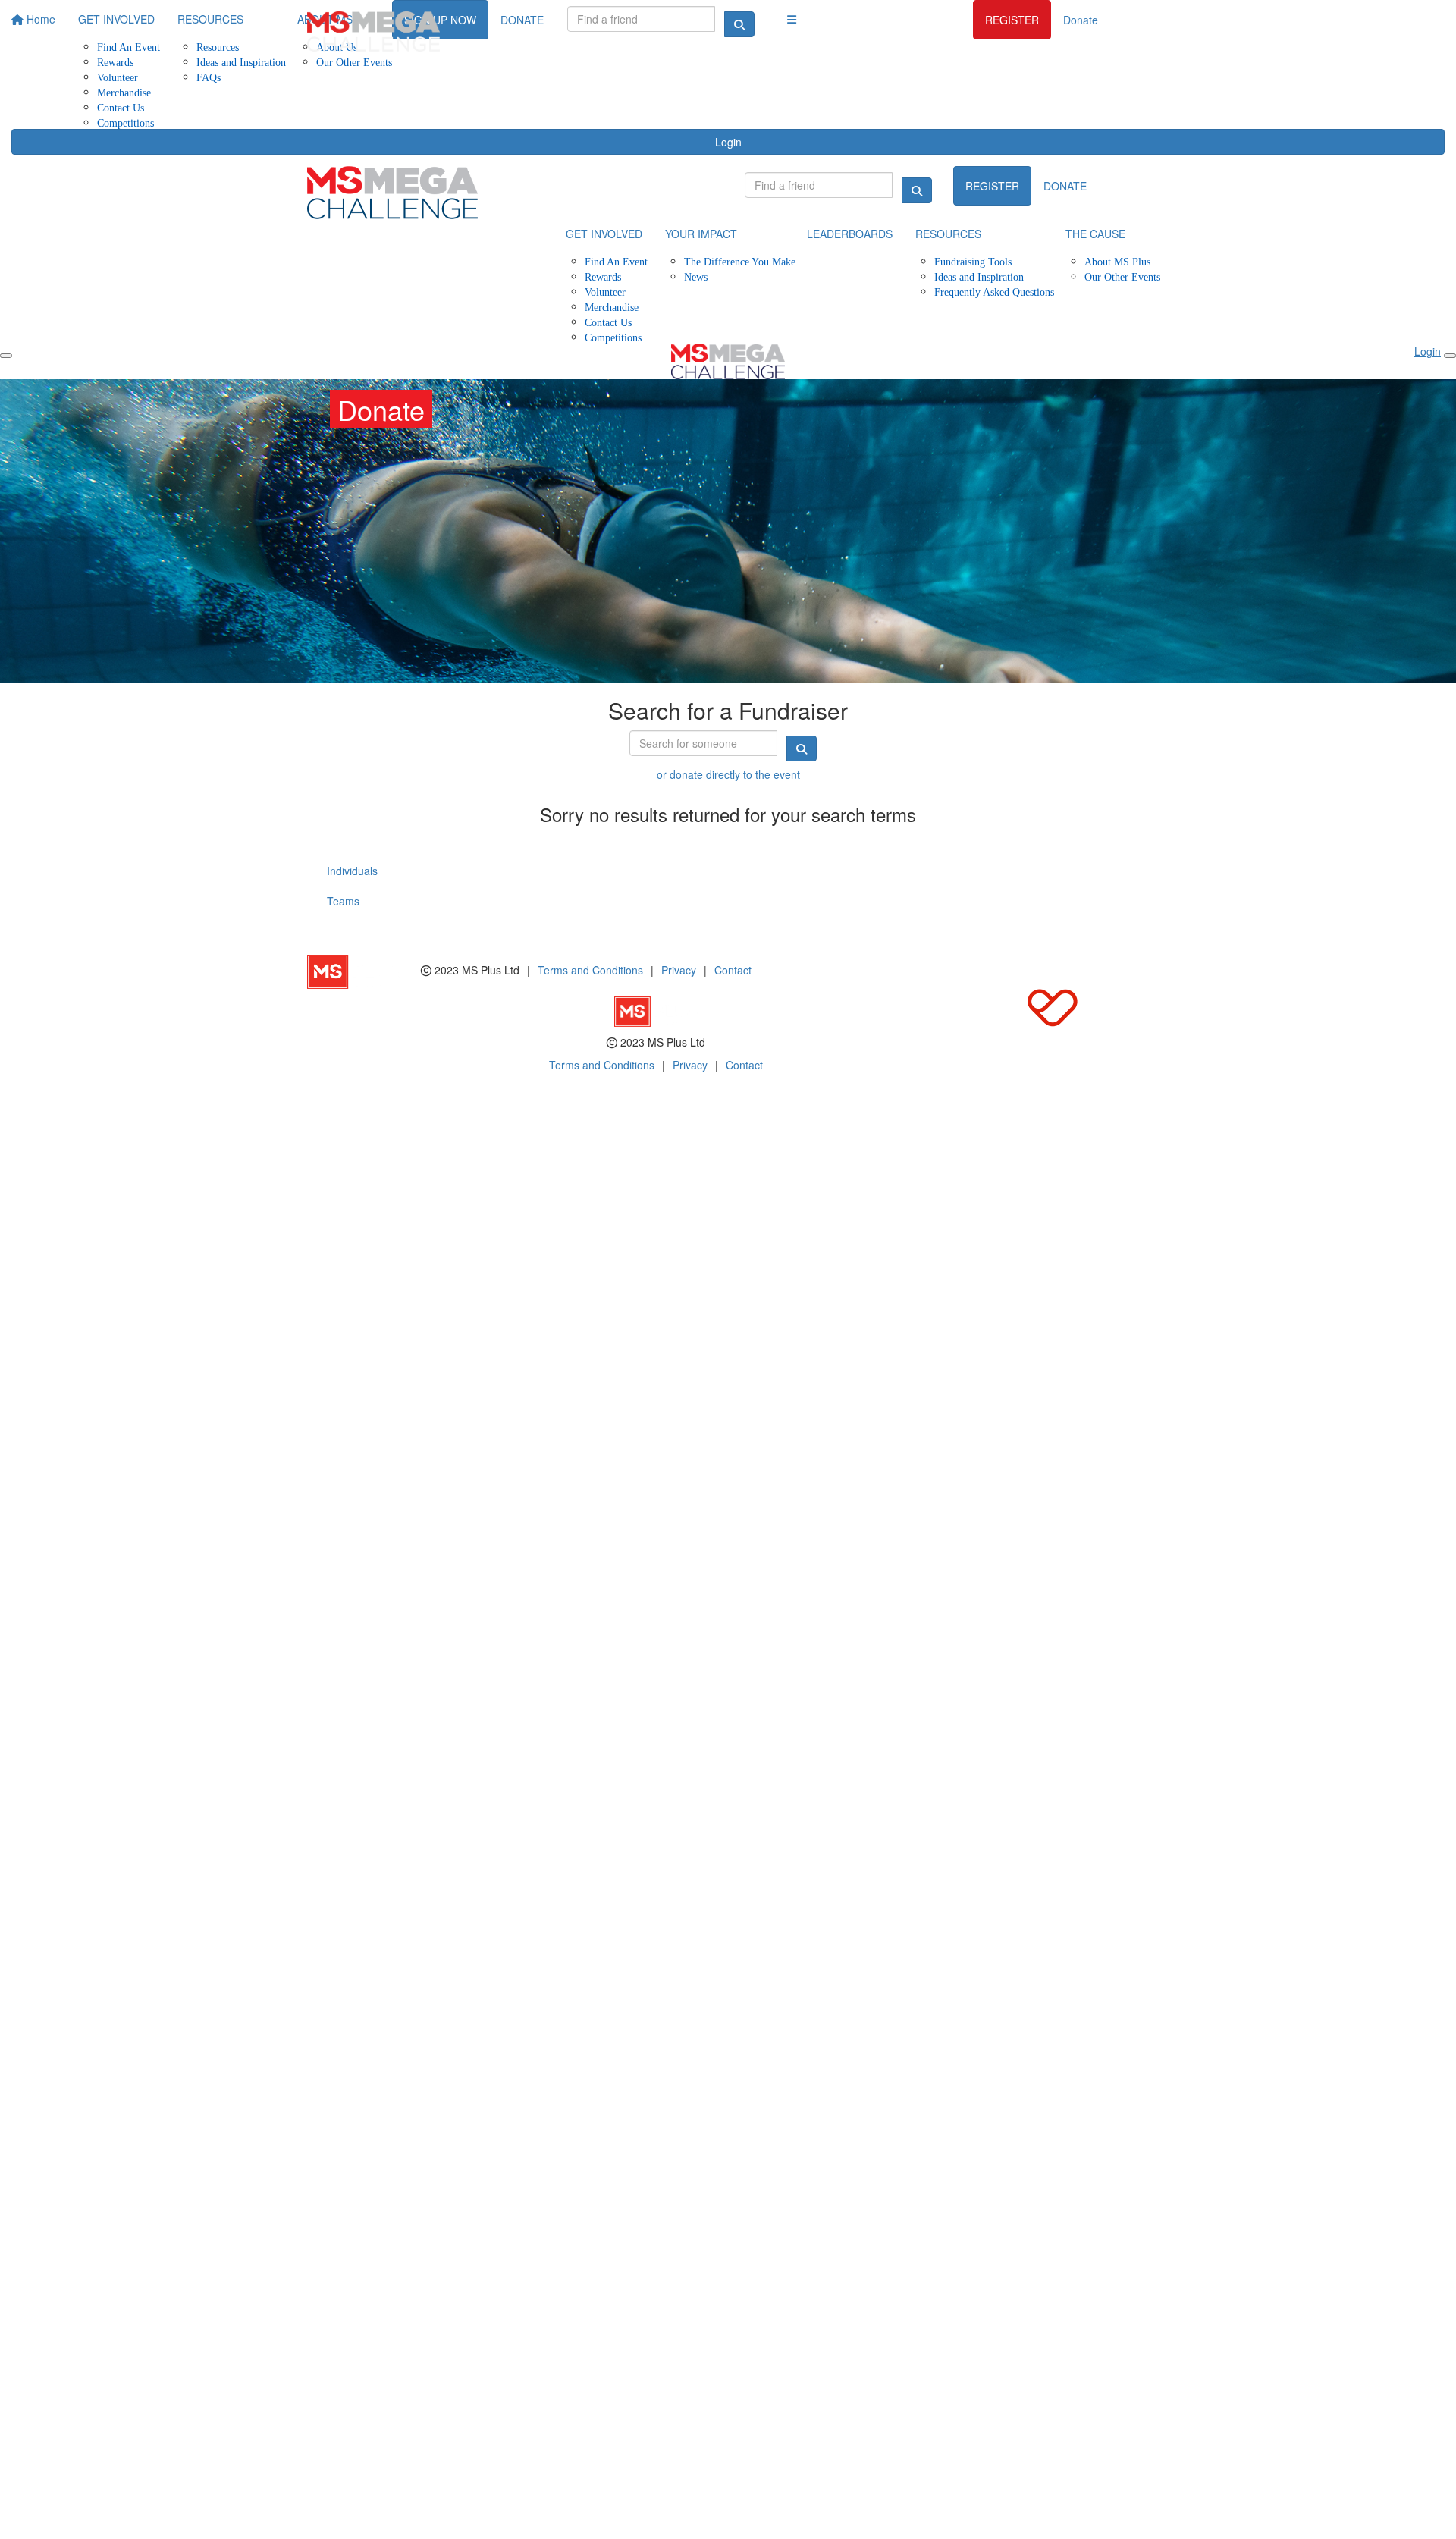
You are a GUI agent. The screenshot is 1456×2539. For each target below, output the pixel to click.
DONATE (1065, 186)
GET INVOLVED (604, 234)
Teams (343, 901)
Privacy (679, 970)
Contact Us (121, 107)
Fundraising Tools (973, 261)
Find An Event (616, 261)
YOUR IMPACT (701, 234)
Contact (733, 970)
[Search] (917, 190)
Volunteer (118, 77)
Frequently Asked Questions (994, 292)
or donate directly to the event (728, 774)
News (696, 276)
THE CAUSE (1095, 234)
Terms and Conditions (590, 970)
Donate (1081, 20)
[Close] (1450, 356)
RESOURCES (948, 234)
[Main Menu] (6, 356)
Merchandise (124, 92)
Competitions (126, 122)
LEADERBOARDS (850, 234)
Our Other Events (1122, 276)
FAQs (209, 77)
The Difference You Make (740, 261)
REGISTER (1012, 20)
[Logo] (373, 31)
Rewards (603, 276)
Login (728, 142)
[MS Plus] (364, 970)
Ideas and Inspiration (979, 276)
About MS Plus (1117, 261)
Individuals (352, 871)
